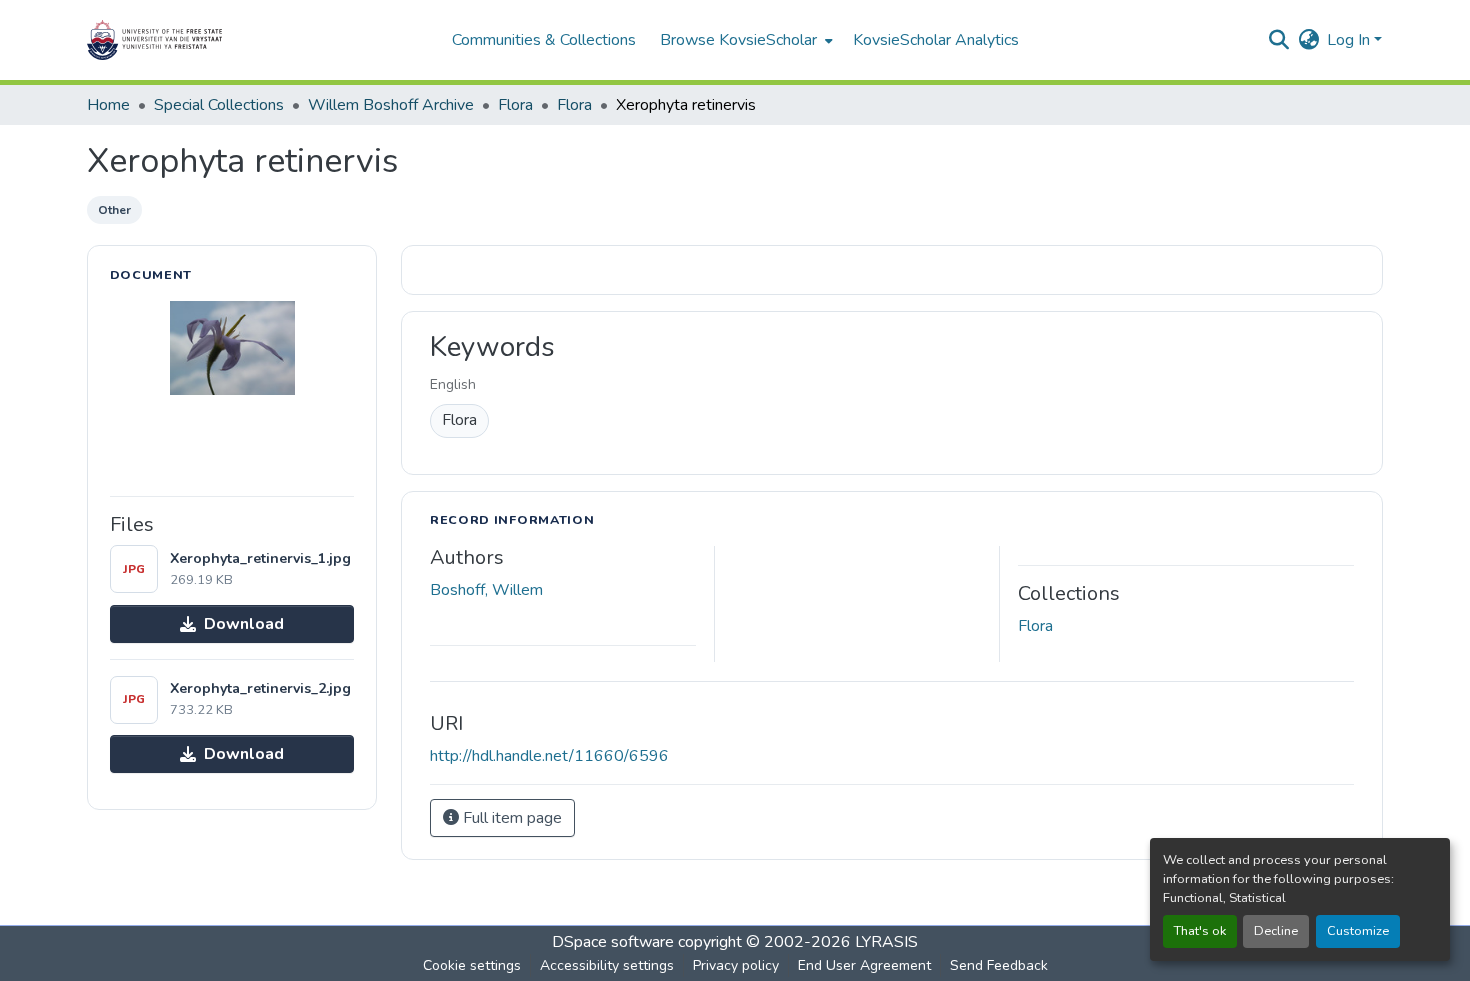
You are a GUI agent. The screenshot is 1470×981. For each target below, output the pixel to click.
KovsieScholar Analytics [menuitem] (936, 40)
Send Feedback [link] (999, 965)
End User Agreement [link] (864, 965)
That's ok (1200, 931)
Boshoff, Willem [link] (486, 590)
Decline (1276, 931)
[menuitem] (744, 40)
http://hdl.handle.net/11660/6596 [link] (549, 756)
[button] (217, 40)
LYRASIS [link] (886, 942)
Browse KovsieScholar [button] (738, 40)
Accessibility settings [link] (607, 965)
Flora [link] (515, 105)
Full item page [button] (510, 818)
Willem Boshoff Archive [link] (391, 105)
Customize (1358, 931)
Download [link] (244, 624)
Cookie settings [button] (472, 965)
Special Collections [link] (219, 105)
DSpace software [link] (613, 942)
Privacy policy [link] (736, 965)
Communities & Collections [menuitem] (544, 40)
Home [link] (108, 105)
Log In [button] (1350, 40)
